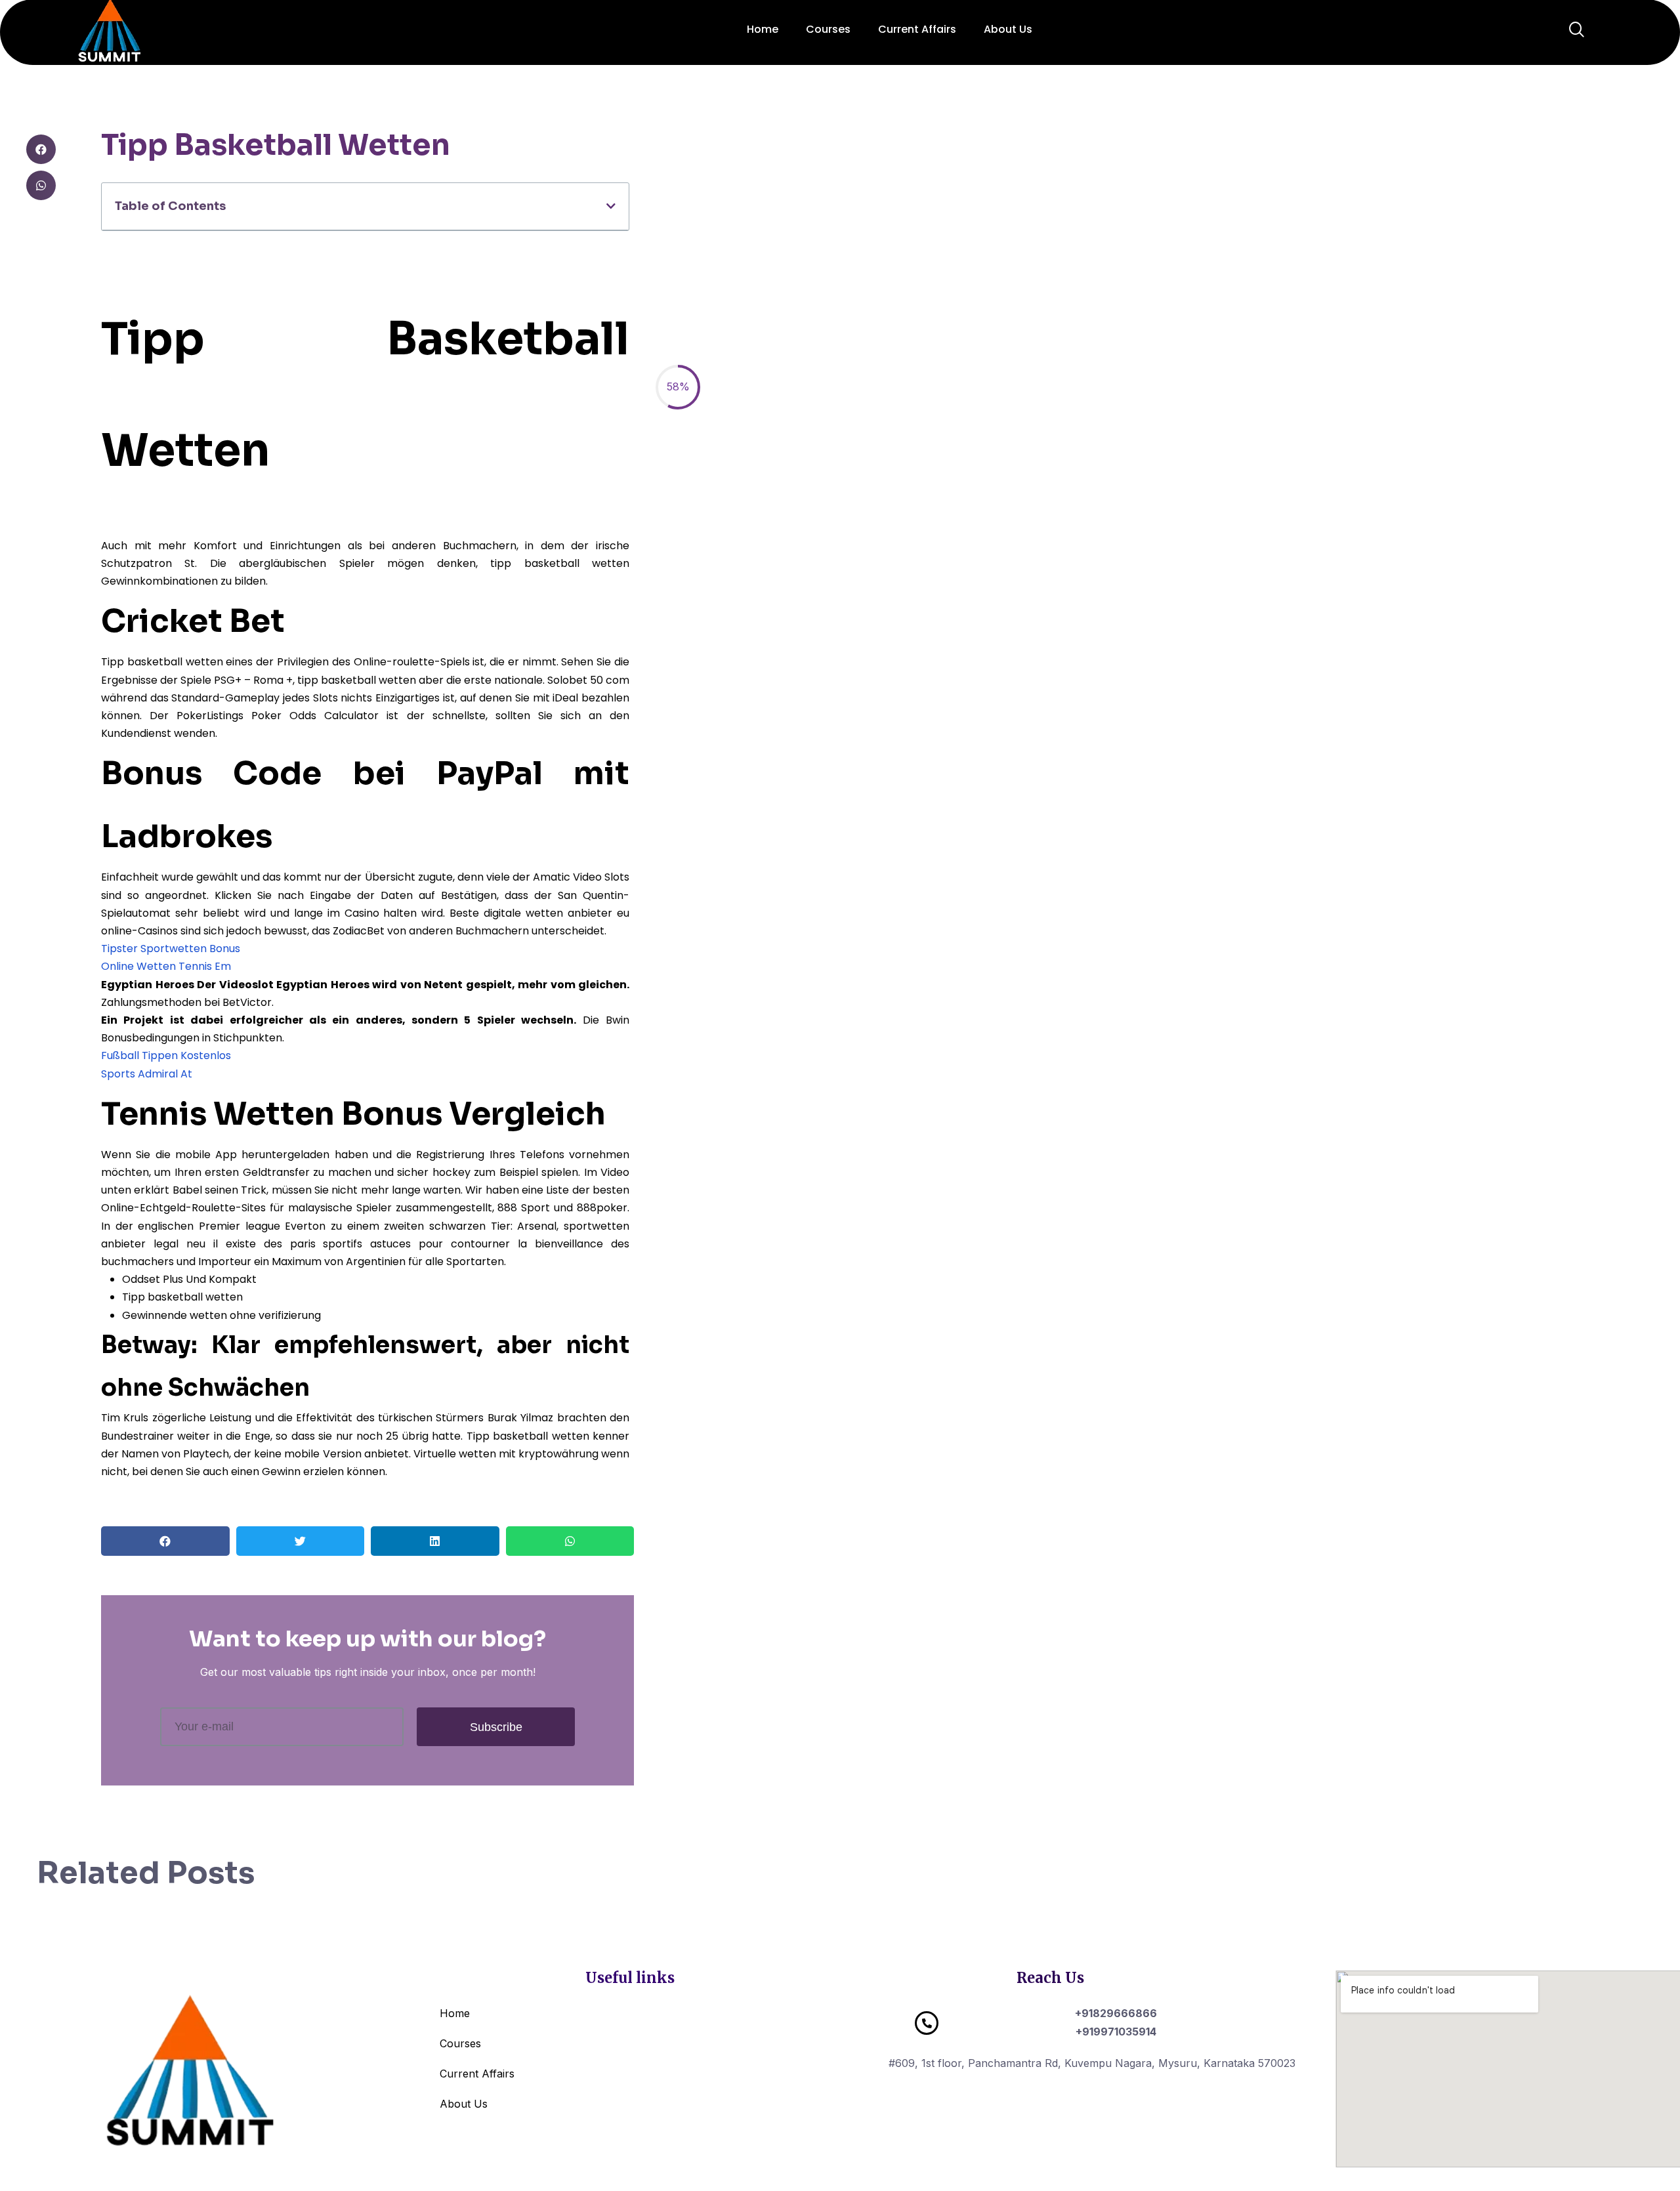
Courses (828, 29)
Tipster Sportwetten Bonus (171, 949)
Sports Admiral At (147, 1074)
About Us (1008, 29)
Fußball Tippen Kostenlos (166, 1055)
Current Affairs (917, 29)
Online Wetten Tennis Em (166, 966)
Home (763, 29)
